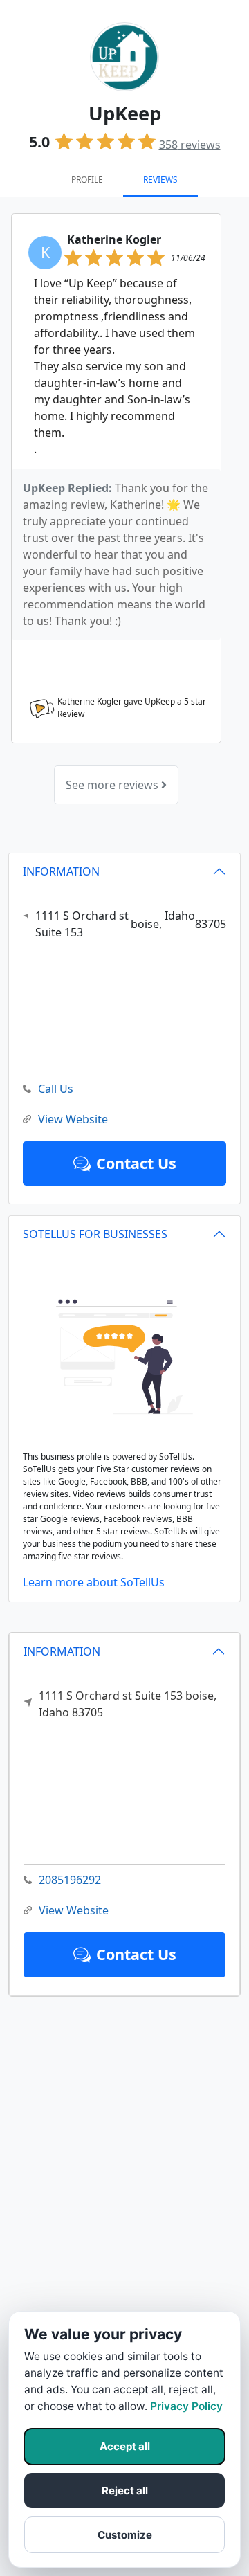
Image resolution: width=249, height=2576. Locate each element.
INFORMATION (62, 1651)
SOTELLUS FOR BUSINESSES (95, 1234)
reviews (190, 145)
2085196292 (70, 1880)
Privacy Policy (186, 2406)
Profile (87, 180)
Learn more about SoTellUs (94, 1582)
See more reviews (113, 785)
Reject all (125, 2491)
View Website (74, 1910)
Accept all (125, 2446)
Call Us (56, 1089)
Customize (125, 2535)
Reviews (160, 180)
